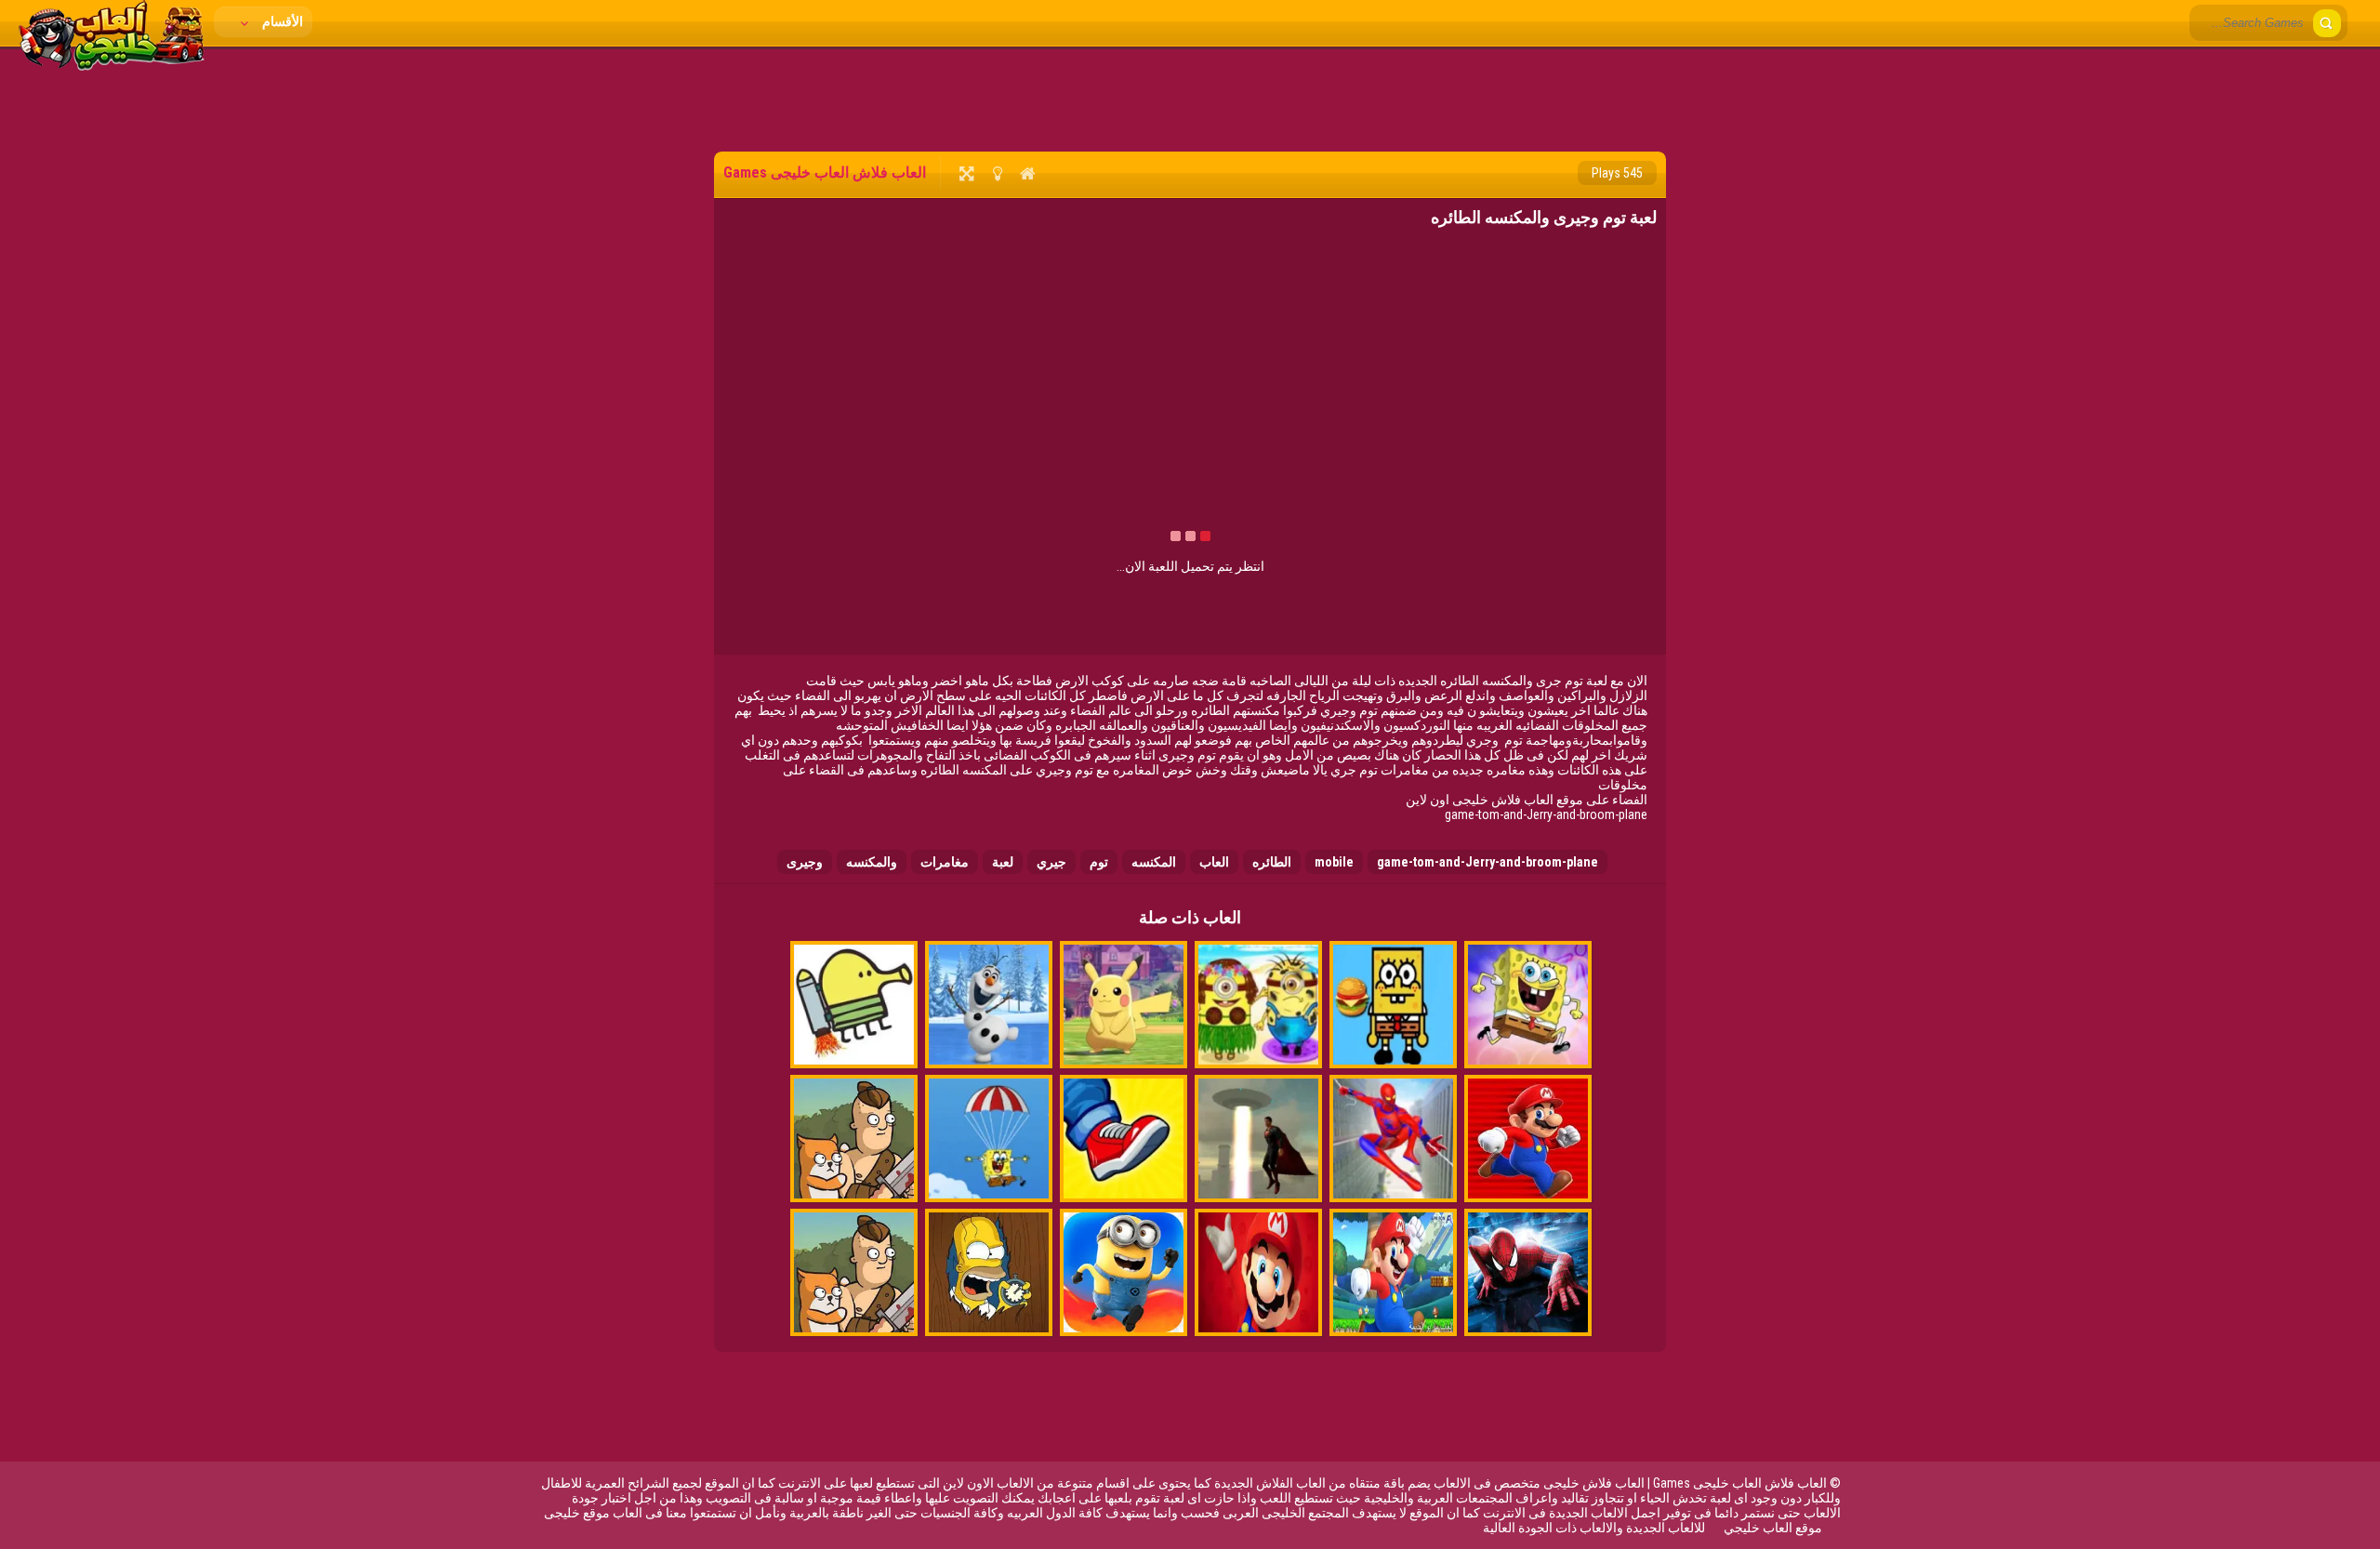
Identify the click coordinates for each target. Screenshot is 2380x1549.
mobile (1334, 862)
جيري (1051, 862)
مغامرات (945, 862)
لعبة (1003, 862)
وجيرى (805, 862)
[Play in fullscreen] (966, 173)
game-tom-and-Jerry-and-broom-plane (1487, 862)
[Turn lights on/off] (997, 173)
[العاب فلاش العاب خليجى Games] (112, 66)
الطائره (1272, 862)
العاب (1214, 862)
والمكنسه (872, 862)
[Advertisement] (1190, 98)
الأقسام (281, 21)
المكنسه (1154, 862)
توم (1099, 862)
